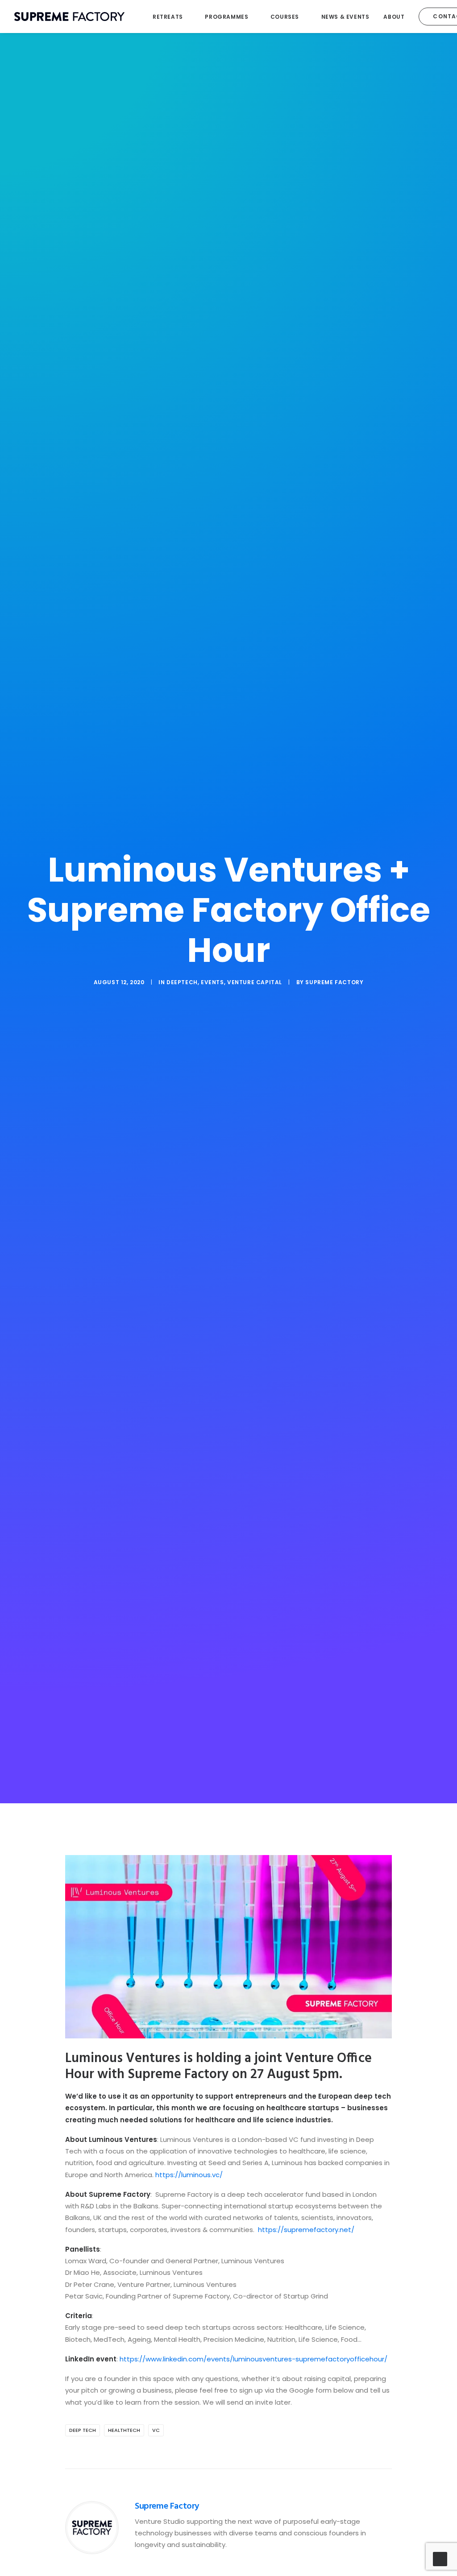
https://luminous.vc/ (189, 2175)
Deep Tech (83, 2430)
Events (212, 982)
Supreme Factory (334, 982)
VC (156, 2430)
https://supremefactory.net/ (306, 2230)
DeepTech (182, 982)
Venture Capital (255, 982)
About (394, 17)
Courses (285, 17)
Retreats (168, 17)
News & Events (345, 17)
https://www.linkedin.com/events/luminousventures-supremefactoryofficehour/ (253, 2359)
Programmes (226, 17)
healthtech (124, 2430)
